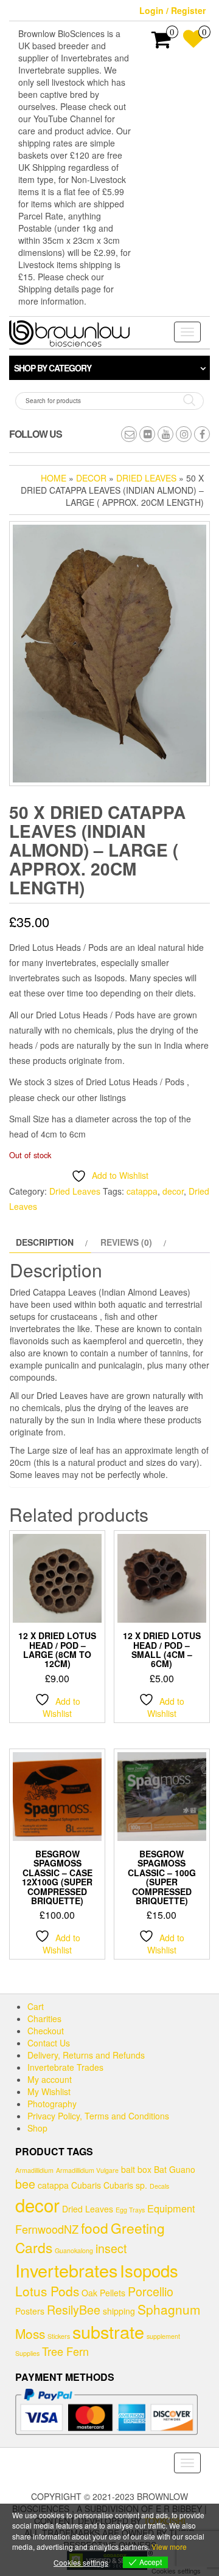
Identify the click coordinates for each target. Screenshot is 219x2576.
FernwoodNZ (47, 2229)
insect (111, 2248)
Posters (30, 2311)
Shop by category (53, 368)
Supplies (27, 2353)
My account (50, 2079)
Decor (91, 478)
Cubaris (86, 2185)
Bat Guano (175, 2169)
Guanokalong (74, 2250)
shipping (119, 2311)
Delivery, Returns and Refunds (86, 2055)
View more (169, 2547)
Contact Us (49, 2043)
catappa (142, 1191)
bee (25, 2184)
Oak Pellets (103, 2293)
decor (173, 1191)
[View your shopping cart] (162, 43)
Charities (44, 2018)
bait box (136, 2169)
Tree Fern (65, 2351)
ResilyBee (74, 2309)
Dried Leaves (146, 478)
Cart (36, 2006)
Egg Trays (130, 2210)
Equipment (171, 2208)
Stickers (59, 2336)
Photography (52, 2104)
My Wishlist (49, 2091)
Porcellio (151, 2291)
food (95, 2228)
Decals (159, 2186)
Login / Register (172, 10)
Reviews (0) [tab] (126, 1242)
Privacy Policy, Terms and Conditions (98, 2116)
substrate (108, 2331)
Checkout (46, 2031)
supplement (163, 2336)
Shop (37, 2128)
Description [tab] (45, 1242)
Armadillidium (34, 2170)
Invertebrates (66, 2270)
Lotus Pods (47, 2291)
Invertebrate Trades (65, 2067)
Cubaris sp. (125, 2185)
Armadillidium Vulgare (87, 2170)
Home (54, 478)
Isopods (149, 2270)
